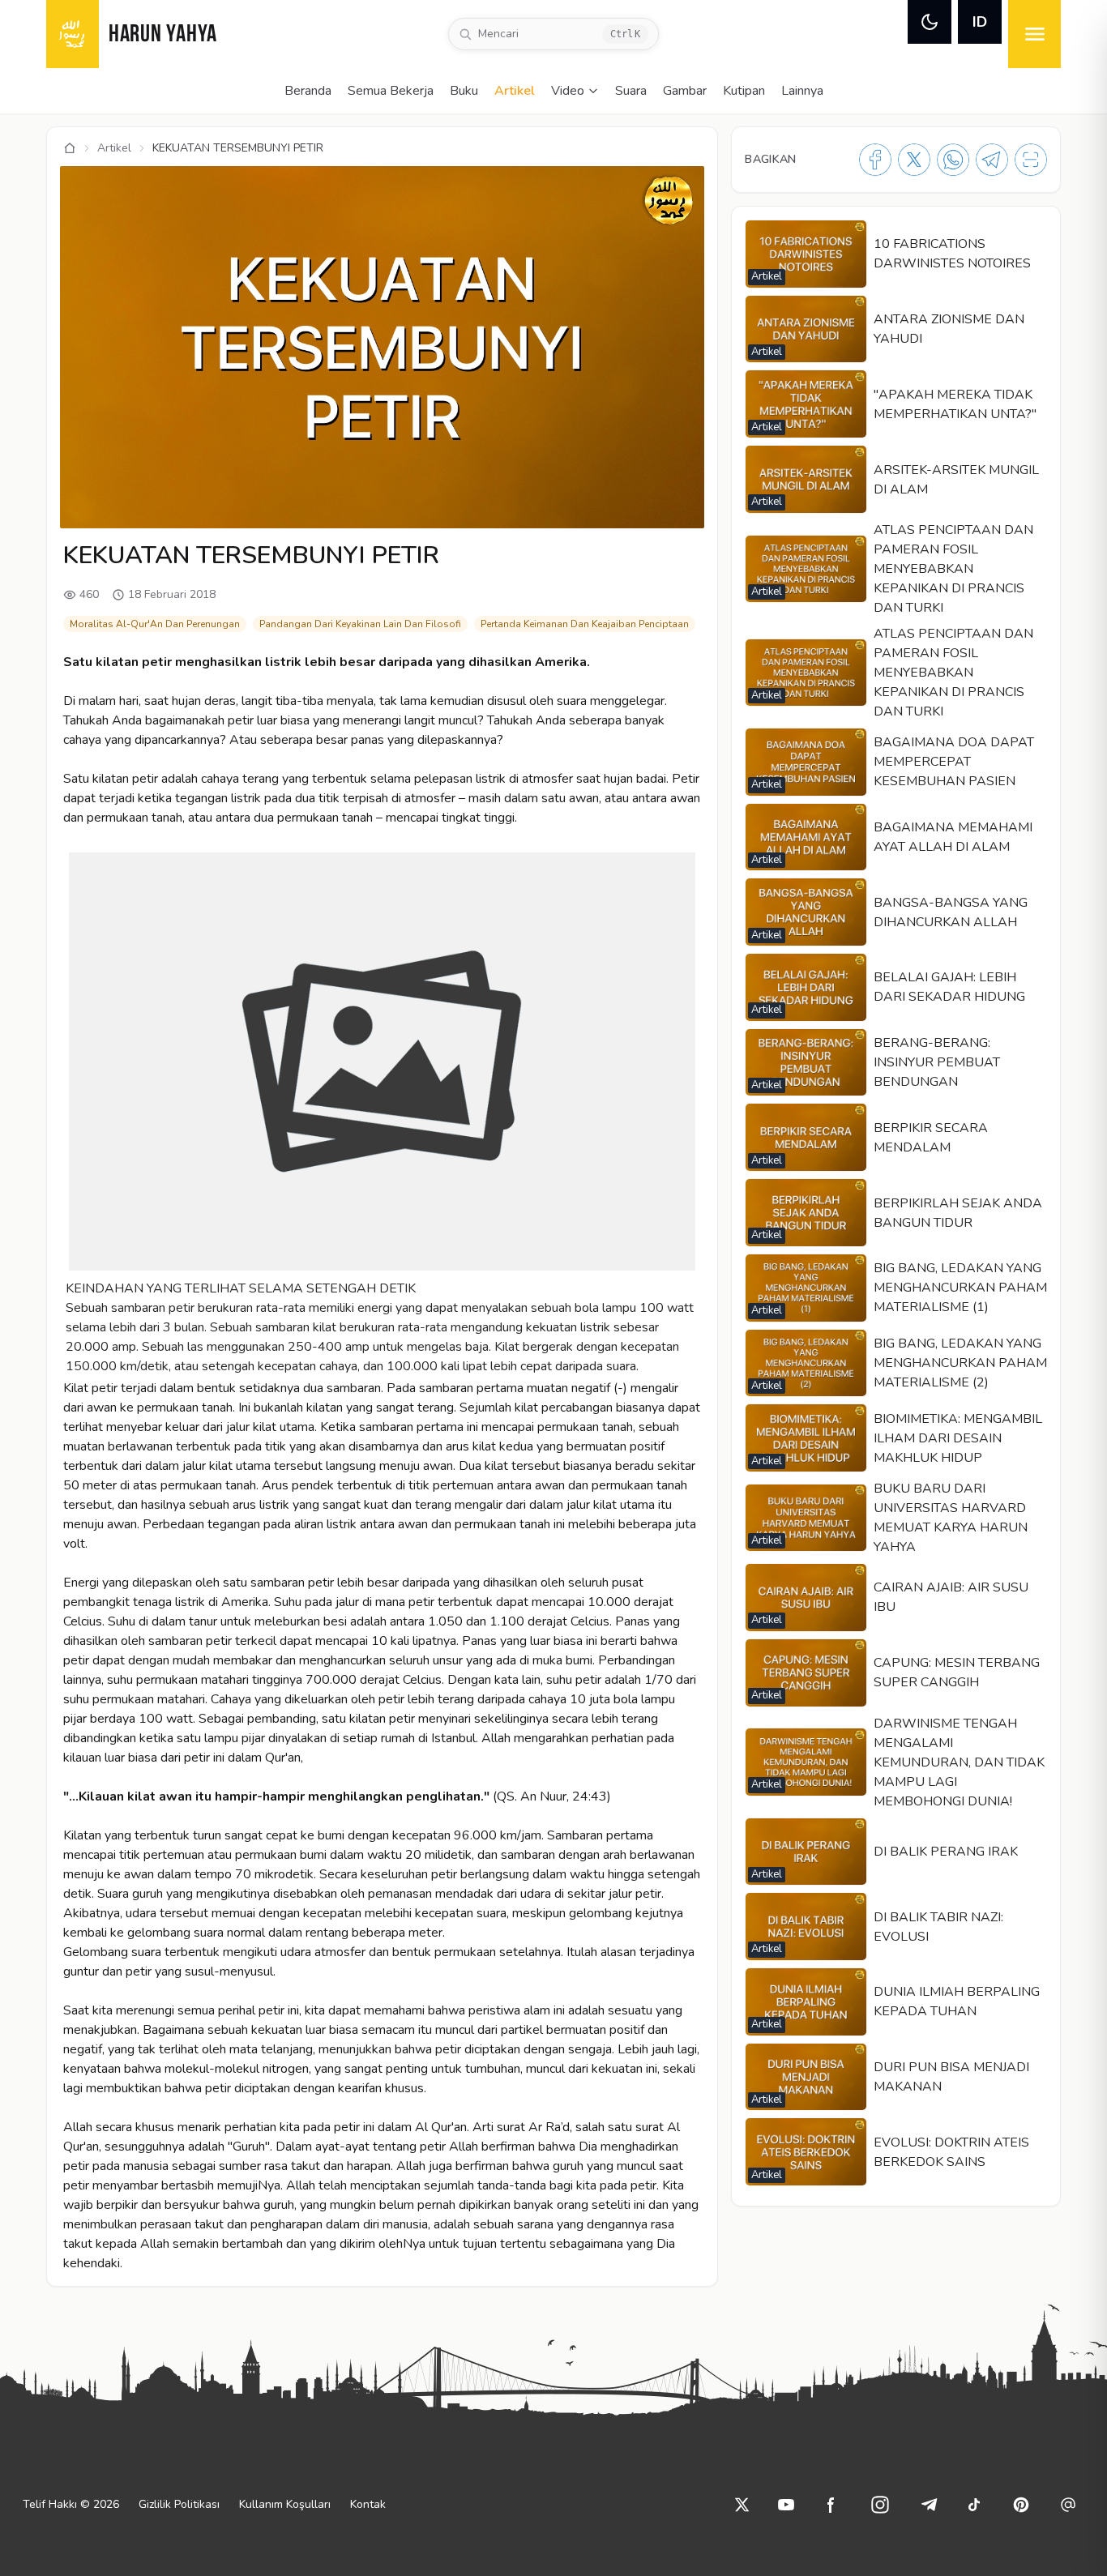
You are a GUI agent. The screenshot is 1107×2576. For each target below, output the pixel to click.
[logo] (73, 34)
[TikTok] (974, 2505)
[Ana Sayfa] (70, 148)
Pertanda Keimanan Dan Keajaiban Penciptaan (585, 624)
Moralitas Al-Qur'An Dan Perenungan (155, 624)
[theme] (930, 22)
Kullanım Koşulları (285, 2504)
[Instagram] (880, 2505)
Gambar (685, 91)
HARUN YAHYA (163, 35)
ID (980, 22)
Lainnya (802, 91)
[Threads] (1068, 2505)
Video (568, 91)
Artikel (515, 91)
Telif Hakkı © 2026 (71, 2504)
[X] (914, 160)
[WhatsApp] (953, 160)
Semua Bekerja (391, 91)
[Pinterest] (1021, 2505)
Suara (631, 91)
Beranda (308, 91)
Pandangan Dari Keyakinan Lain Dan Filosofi (360, 624)
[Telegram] (992, 160)
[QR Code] (1031, 160)
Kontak (368, 2504)
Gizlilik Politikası (179, 2504)
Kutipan (744, 91)
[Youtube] (786, 2505)
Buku (464, 91)
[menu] (1034, 34)
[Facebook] (875, 160)
